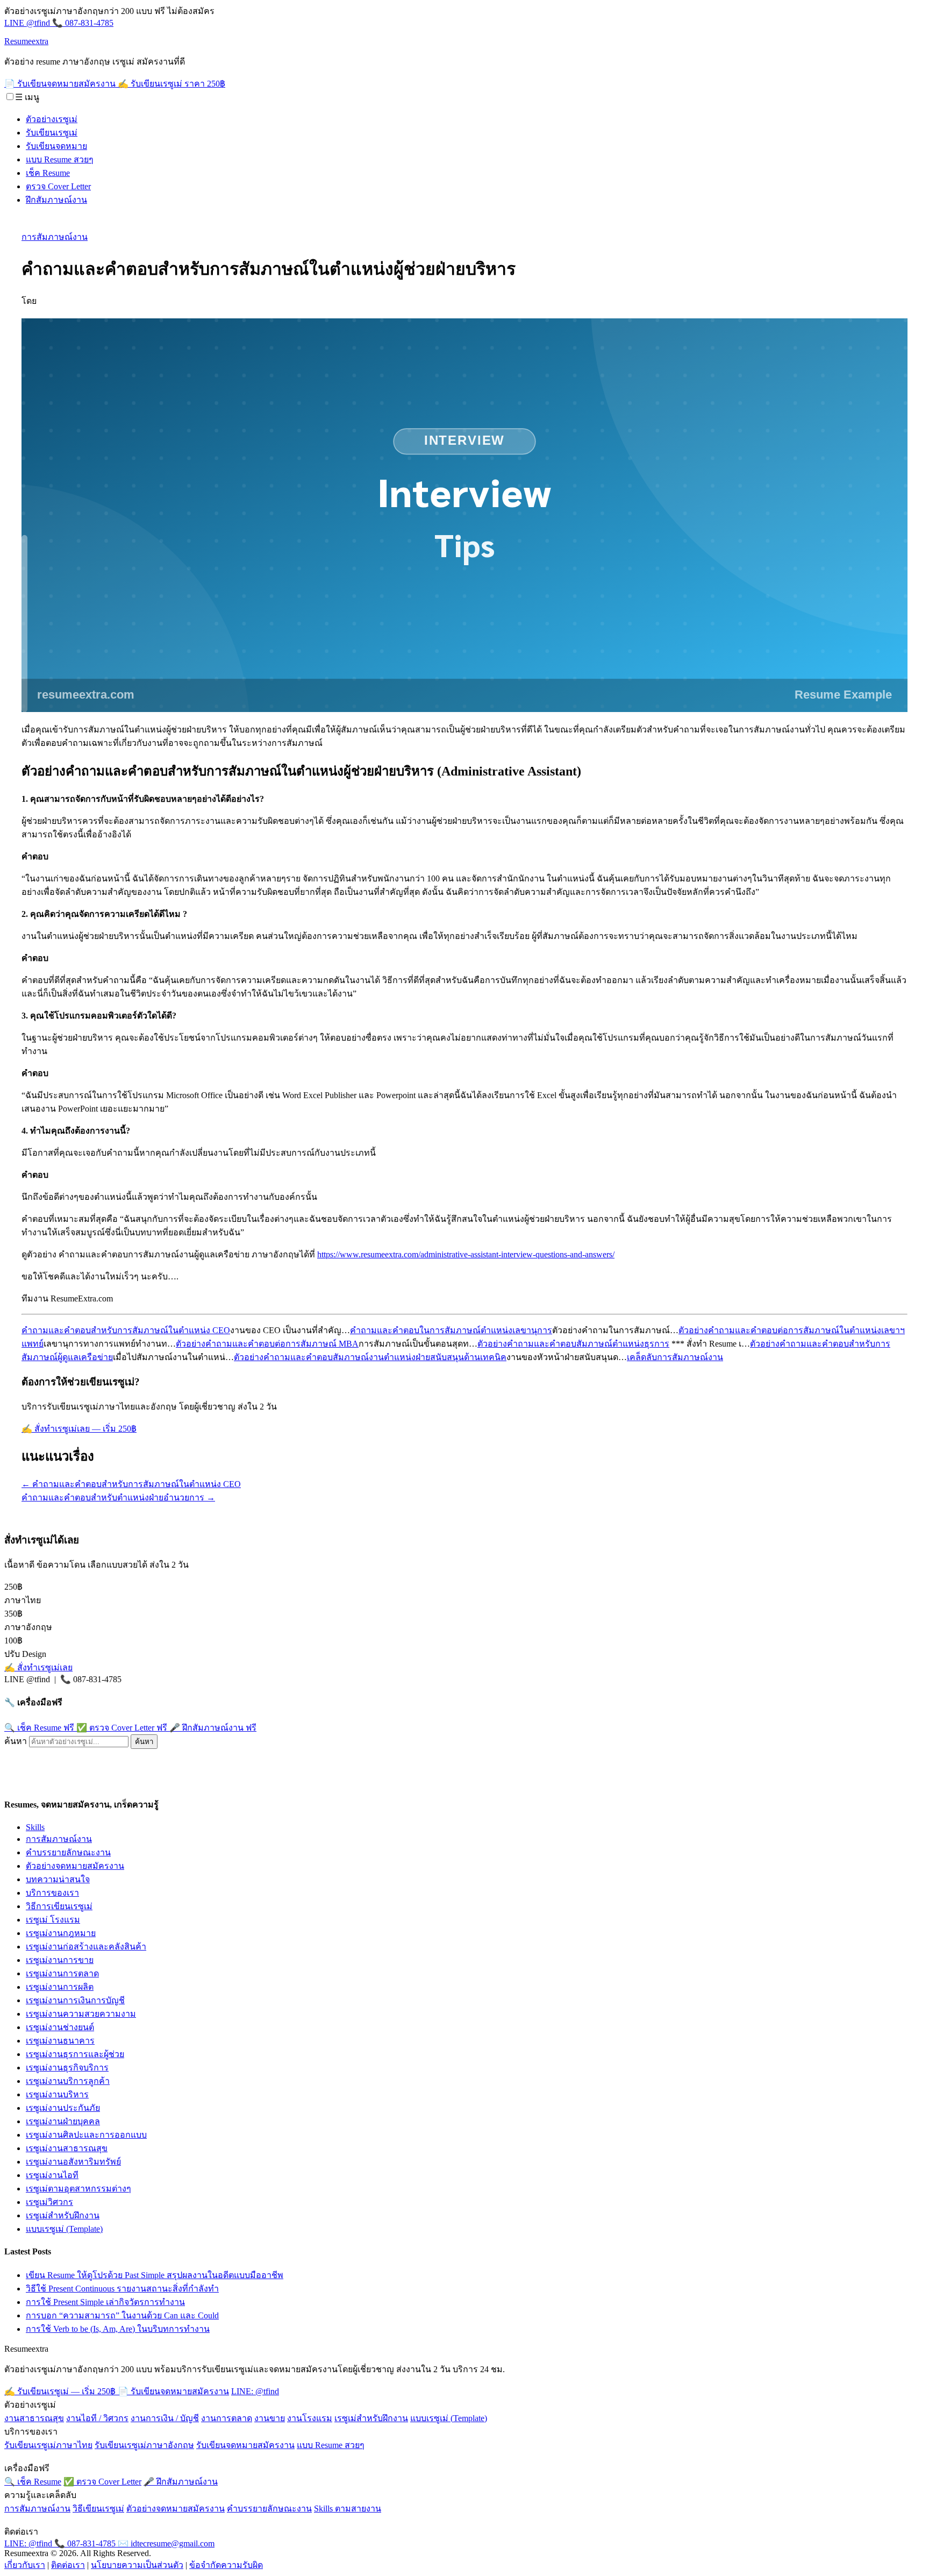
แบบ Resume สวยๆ (60, 159)
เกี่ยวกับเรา (25, 2565)
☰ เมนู (27, 97)
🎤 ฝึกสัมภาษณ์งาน (213, 1728)
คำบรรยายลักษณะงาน (68, 1852)
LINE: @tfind (255, 2391)
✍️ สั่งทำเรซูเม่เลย (38, 1667)
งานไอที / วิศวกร (97, 2418)
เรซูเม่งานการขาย (60, 1960)
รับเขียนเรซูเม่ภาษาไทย (48, 2445)
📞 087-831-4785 (83, 23)
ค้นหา (16, 1741)
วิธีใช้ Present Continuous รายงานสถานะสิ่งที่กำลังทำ (122, 2289)
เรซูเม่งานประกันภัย (63, 2108)
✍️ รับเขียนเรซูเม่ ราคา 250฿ (171, 84)
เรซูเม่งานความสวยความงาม (81, 2014)
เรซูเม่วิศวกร (49, 2202)
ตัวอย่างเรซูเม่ (52, 119)
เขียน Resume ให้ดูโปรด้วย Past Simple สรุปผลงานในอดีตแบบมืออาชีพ (155, 2275)
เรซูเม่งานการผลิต (60, 1987)
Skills (35, 1827)
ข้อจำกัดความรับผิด (226, 2565)
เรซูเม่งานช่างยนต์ (60, 2027)
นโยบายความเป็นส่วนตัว (137, 2565)
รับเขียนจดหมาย (56, 146)
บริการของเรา (52, 1893)
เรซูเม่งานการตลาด (62, 1973)
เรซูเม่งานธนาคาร (60, 2041)
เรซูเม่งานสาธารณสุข (67, 2148)
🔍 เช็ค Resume (39, 1728)
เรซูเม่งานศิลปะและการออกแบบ (86, 2135)
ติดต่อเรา (68, 2565)
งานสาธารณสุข (34, 2418)
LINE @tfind (28, 23)
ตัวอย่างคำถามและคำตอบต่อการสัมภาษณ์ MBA (267, 1344)
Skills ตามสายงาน (348, 2509)
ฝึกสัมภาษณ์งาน (56, 200)
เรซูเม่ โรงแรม (53, 1920)
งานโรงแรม (310, 2418)
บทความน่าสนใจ (58, 1879)
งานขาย (270, 2418)
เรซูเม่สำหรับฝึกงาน (63, 2215)
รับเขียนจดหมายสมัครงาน (245, 2445)
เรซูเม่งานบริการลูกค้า (68, 2081)
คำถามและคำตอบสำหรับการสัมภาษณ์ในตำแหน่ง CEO (126, 1330)
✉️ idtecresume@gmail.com (166, 2543)
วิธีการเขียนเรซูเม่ (59, 1906)
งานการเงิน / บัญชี (165, 2418)
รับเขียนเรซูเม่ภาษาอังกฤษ (144, 2445)
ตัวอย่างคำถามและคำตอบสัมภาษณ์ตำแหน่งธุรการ (573, 1344)
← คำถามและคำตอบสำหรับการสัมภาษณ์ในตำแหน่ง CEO (131, 1484)
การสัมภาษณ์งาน (55, 237)
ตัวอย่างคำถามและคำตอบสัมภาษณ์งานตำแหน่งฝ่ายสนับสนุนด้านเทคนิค (370, 1357)
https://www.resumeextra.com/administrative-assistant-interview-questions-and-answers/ (466, 1254)
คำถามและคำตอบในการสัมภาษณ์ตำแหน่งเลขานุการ (451, 1330)
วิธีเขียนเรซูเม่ (98, 2509)
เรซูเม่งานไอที (52, 2175)
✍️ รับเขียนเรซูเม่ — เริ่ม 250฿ (61, 2391)
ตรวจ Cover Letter (58, 186)
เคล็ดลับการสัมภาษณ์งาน (675, 1357)
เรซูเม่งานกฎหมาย (61, 1933)
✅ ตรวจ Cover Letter (122, 1728)
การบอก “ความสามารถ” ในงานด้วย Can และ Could (122, 2315)
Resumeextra (26, 41)
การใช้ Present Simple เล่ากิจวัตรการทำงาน (105, 2302)
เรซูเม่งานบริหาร (57, 2094)
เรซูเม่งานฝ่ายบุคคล (63, 2121)
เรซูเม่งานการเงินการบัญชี (75, 2000)
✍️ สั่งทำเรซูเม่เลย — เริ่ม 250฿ (79, 1429)
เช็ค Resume (48, 173)
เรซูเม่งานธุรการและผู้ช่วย (75, 2054)
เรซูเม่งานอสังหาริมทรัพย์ (73, 2162)
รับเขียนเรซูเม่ (52, 133)
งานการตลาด (227, 2418)
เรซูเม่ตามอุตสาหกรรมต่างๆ (78, 2189)
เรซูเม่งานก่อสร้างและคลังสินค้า (86, 1947)
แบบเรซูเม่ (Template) (64, 2229)
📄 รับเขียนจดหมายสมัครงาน (61, 84)
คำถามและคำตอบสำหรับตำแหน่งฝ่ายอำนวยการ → (118, 1497)
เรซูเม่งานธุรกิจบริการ (67, 2068)
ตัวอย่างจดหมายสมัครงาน (75, 1866)
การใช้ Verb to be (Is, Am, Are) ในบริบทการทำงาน (118, 2329)
